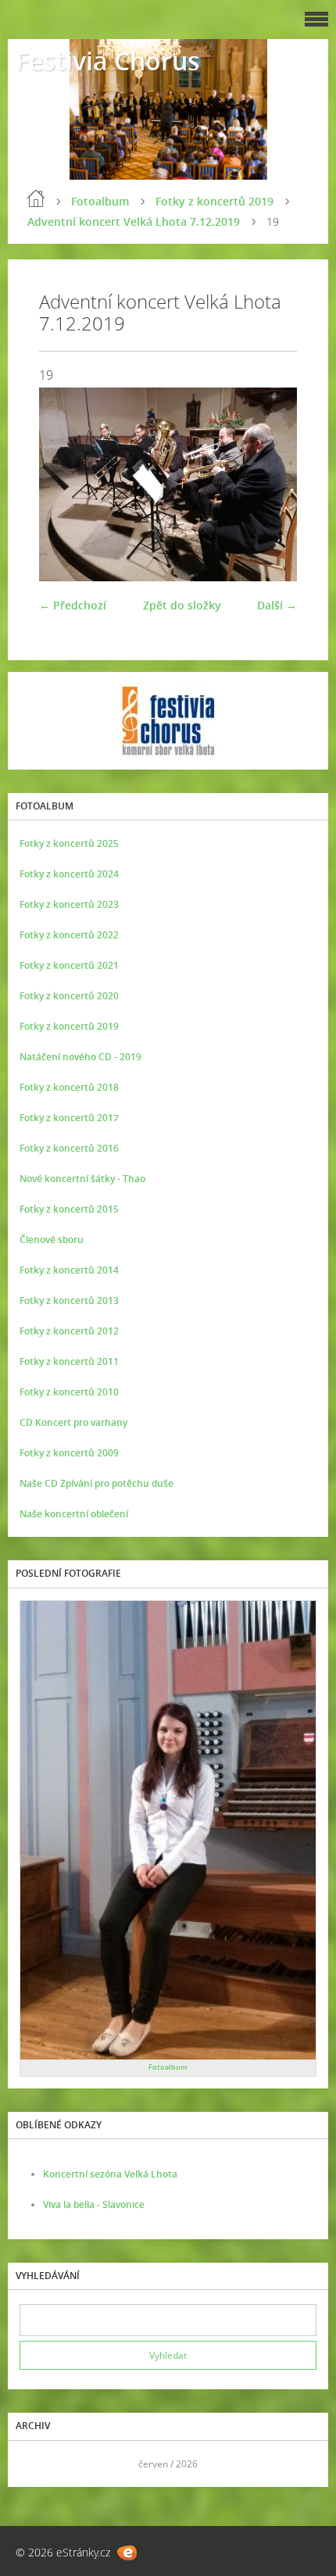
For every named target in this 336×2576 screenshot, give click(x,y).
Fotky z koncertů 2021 (69, 965)
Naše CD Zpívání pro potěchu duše (97, 1483)
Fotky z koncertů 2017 (69, 1118)
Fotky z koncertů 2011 (69, 1361)
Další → (277, 605)
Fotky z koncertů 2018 (69, 1087)
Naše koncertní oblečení (74, 1514)
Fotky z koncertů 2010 (69, 1392)
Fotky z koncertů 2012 (69, 1331)
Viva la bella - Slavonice (94, 2204)
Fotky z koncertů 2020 (69, 996)
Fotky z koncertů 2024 (69, 874)
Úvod (36, 198)
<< (37, 2464)
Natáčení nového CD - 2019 (80, 1057)
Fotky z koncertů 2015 (69, 1209)
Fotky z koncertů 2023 (69, 904)
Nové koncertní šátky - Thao (82, 1179)
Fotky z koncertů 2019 (214, 201)
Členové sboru (52, 1240)
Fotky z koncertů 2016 (69, 1148)
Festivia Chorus (108, 61)
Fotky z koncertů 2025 (69, 843)
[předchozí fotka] (64, 484)
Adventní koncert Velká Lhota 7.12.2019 (134, 222)
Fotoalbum (100, 201)
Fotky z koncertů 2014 (69, 1270)
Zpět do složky (182, 605)
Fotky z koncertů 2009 (69, 1453)
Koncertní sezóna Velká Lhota (110, 2174)
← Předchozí (73, 605)
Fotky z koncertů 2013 (69, 1301)
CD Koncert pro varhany (73, 1422)
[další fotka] (272, 484)
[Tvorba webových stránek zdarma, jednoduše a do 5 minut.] (127, 2553)
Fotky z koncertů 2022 (69, 935)
